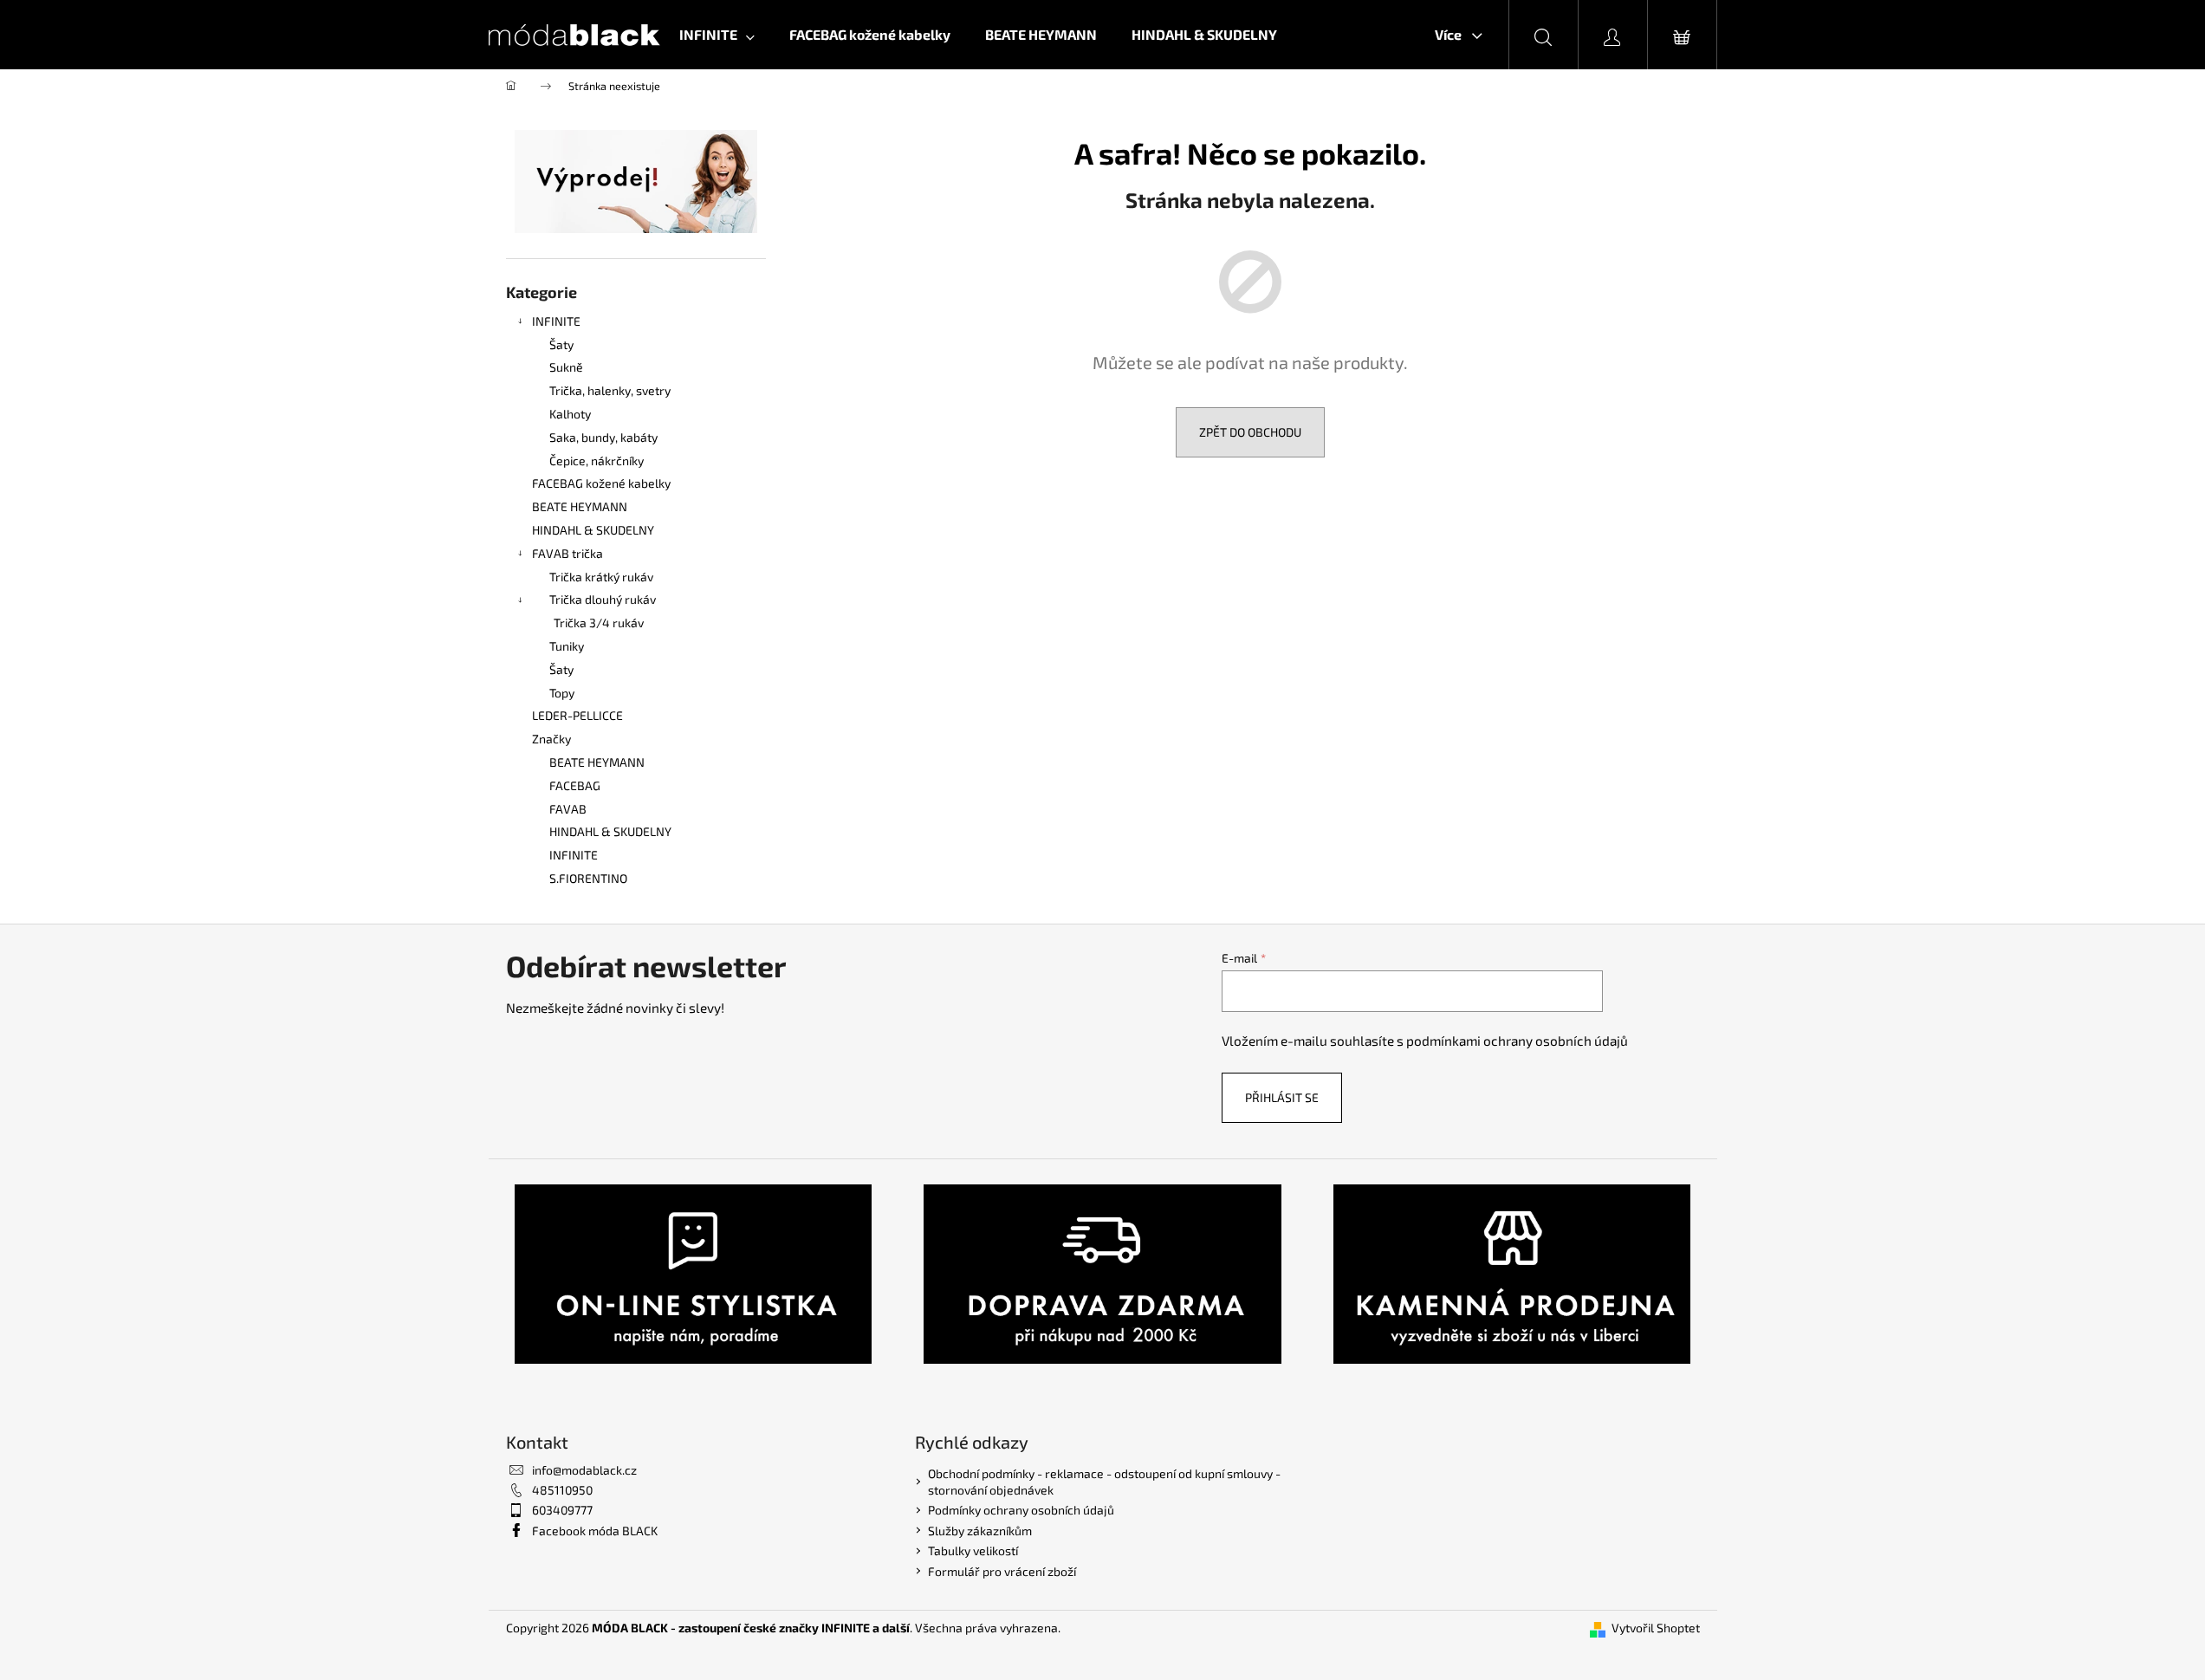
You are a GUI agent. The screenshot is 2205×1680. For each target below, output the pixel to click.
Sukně (566, 367)
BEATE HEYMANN (580, 506)
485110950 (562, 1490)
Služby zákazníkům (980, 1531)
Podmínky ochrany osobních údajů (1021, 1510)
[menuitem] (717, 35)
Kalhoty (570, 414)
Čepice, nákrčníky (597, 461)
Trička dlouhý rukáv (603, 599)
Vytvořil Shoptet (1656, 1628)
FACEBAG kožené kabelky (601, 483)
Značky (551, 739)
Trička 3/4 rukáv (599, 623)
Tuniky (567, 646)
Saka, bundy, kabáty (603, 437)
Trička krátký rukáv (601, 577)
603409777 (562, 1510)
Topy (562, 693)
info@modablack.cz (584, 1470)
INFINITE (556, 321)
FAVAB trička (567, 553)
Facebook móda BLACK (595, 1531)
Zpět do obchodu (1250, 432)
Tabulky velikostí (973, 1550)
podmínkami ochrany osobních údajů (1517, 1041)
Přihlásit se (1282, 1097)
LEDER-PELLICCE (577, 715)
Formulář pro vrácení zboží (1002, 1571)
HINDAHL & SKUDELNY (593, 530)
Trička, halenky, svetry (610, 390)
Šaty (561, 344)
